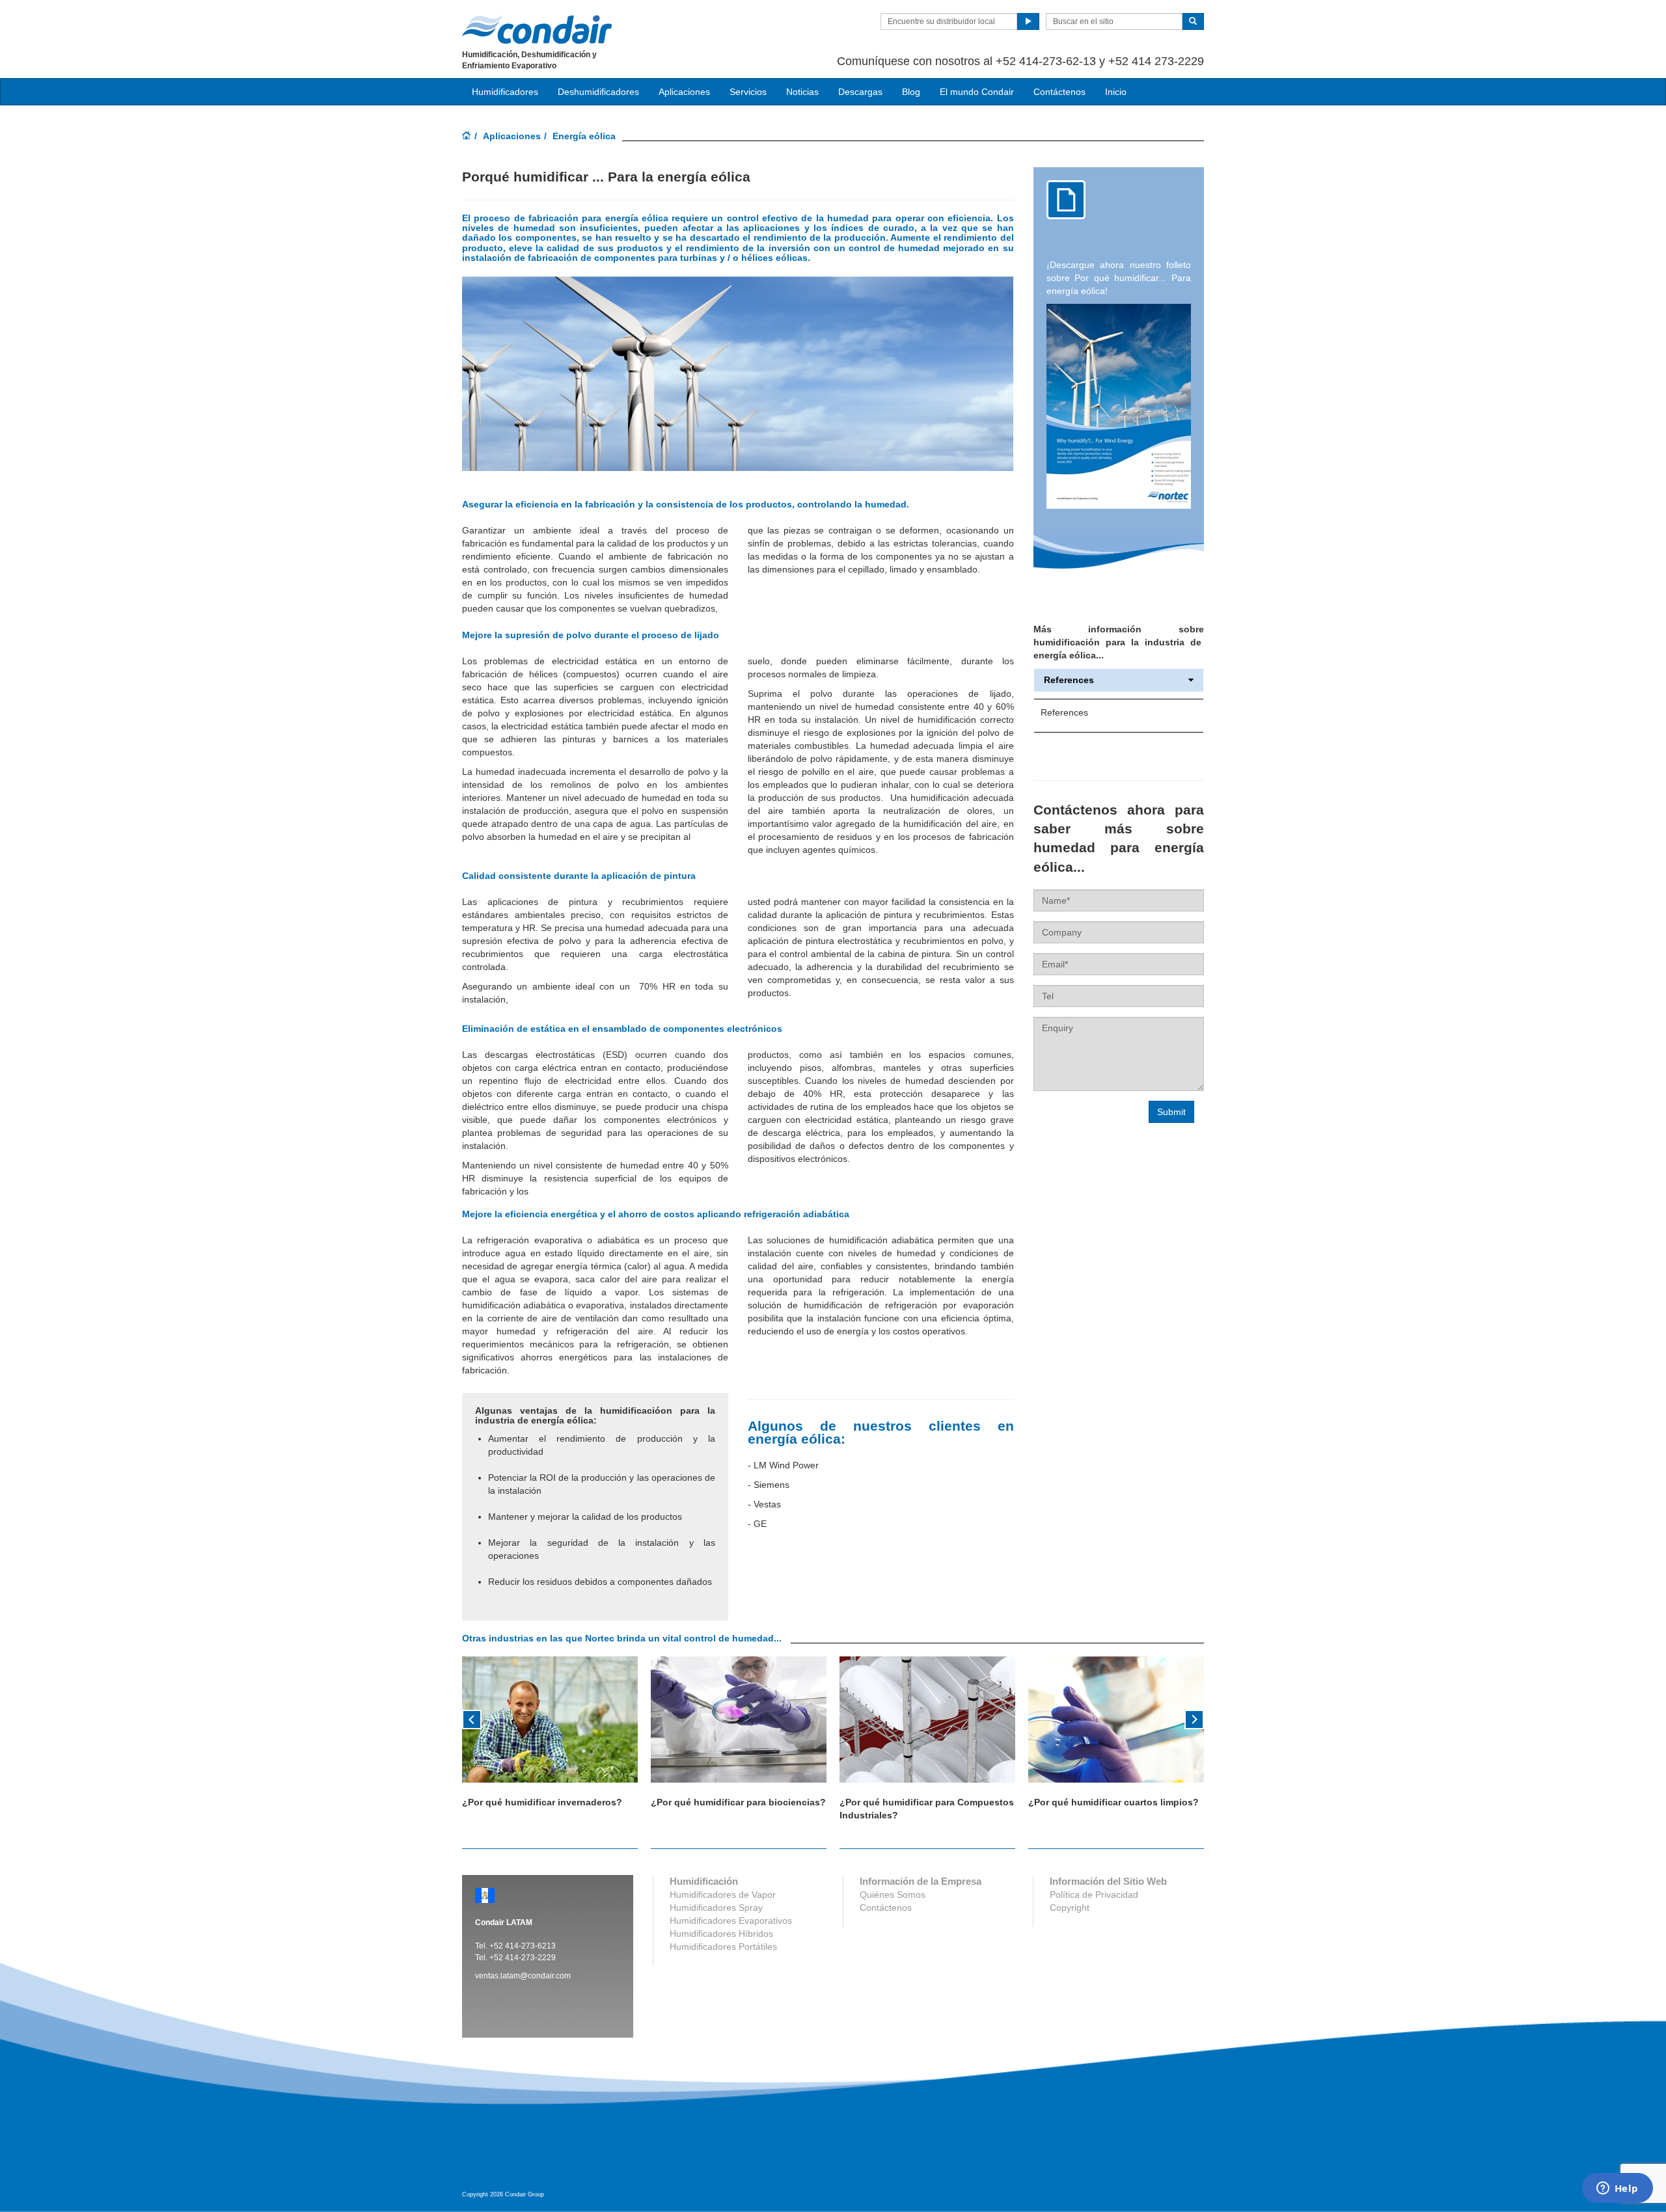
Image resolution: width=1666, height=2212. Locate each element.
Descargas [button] (860, 92)
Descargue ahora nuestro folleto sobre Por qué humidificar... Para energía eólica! (1119, 278)
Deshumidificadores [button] (598, 92)
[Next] (1194, 1718)
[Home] (467, 137)
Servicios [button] (748, 92)
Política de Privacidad (1094, 1895)
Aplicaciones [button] (684, 92)
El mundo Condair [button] (977, 92)
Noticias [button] (802, 92)
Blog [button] (911, 92)
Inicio (1116, 92)
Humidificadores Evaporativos (731, 1921)
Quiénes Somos (893, 1895)
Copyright (1070, 1908)
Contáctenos (1059, 92)
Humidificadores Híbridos (721, 1934)
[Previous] (472, 1718)
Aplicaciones (512, 136)
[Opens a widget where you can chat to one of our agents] (1617, 2189)
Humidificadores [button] (505, 92)
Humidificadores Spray (716, 1908)
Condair (537, 29)
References (1069, 680)
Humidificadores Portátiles (723, 1947)
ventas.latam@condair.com (523, 1976)
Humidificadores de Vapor (723, 1895)
